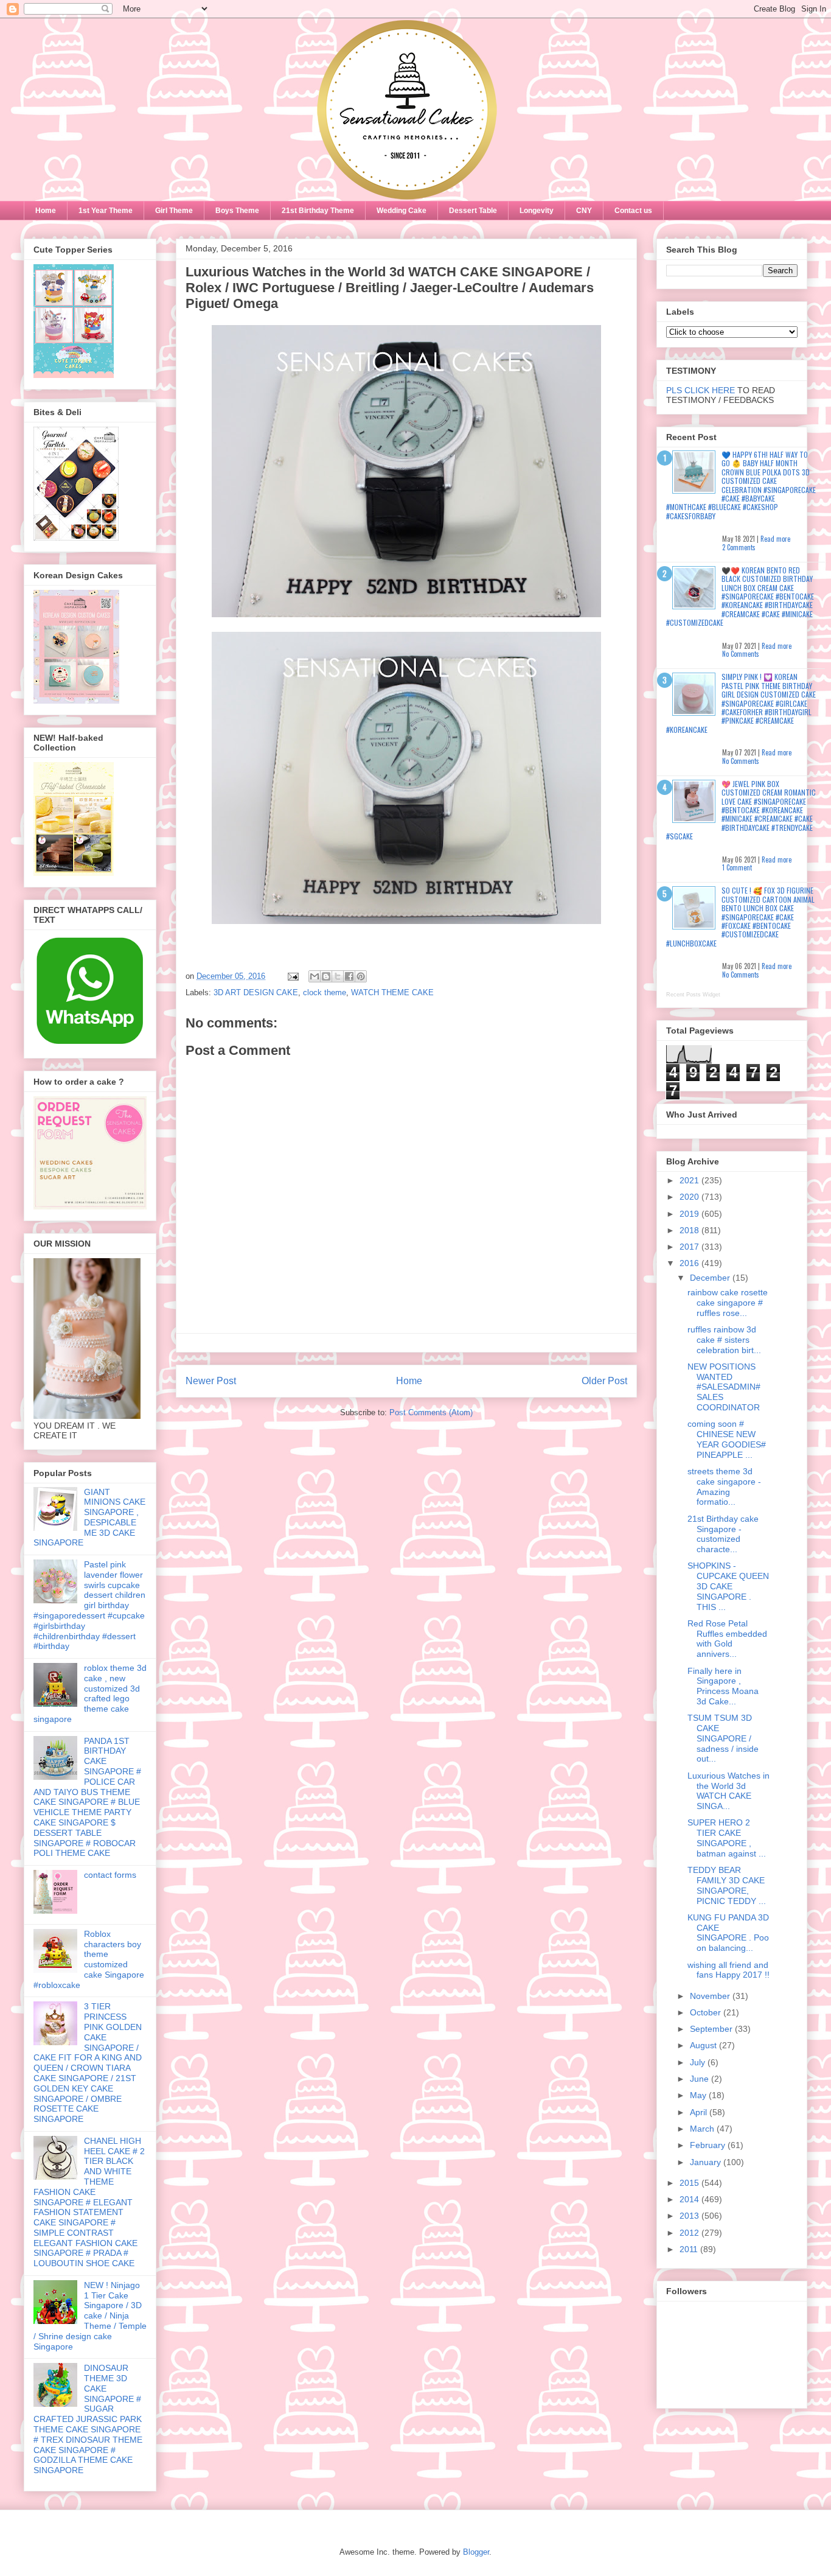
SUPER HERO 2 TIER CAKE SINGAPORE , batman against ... (727, 1838)
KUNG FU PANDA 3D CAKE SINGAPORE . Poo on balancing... (728, 1933)
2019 (690, 1214)
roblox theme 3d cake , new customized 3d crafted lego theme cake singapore (90, 1693)
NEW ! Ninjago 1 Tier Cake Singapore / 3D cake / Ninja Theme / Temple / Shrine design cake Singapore (90, 2316)
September (712, 2029)
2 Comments (739, 547)
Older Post (604, 1381)
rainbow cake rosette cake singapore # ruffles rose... (728, 1303)
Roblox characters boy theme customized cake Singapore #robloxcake (89, 1959)
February (709, 2145)
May (699, 2095)
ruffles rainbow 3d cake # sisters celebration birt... (724, 1340)
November (711, 1996)
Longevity (537, 211)
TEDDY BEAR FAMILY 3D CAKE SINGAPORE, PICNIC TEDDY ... (727, 1885)
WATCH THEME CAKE (392, 992)
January (707, 2162)
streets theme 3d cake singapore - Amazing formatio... (724, 1486)
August (704, 2045)
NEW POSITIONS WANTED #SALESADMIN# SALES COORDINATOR (724, 1387)
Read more (775, 539)
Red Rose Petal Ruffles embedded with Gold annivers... (727, 1639)
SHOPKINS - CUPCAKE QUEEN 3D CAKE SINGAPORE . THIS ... (728, 1586)
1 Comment (737, 867)
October (707, 2012)
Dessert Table (473, 211)
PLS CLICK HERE (701, 390)
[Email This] (315, 976)
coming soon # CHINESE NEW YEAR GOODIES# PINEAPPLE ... (727, 1439)
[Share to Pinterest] (361, 976)
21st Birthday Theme (318, 211)
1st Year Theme (106, 211)
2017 (690, 1247)
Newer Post (211, 1381)
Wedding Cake (402, 211)
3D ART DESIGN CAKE (256, 992)
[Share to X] (338, 976)
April (700, 2112)
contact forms (110, 1875)
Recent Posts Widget (693, 995)
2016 (690, 1263)
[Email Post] (292, 976)
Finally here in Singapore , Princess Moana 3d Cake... (723, 1686)
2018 (690, 1230)
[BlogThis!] (326, 976)
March (703, 2129)
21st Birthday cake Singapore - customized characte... (723, 1534)
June (701, 2079)
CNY (584, 211)
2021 (690, 1180)
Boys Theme (237, 211)
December (711, 1278)
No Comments (741, 654)
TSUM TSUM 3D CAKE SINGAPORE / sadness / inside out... (723, 1738)
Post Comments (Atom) (431, 1412)
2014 (690, 2199)
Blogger (476, 2552)
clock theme (325, 992)
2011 (690, 2249)
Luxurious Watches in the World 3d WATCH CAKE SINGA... (728, 1791)
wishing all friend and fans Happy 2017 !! (728, 1970)
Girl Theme (174, 211)
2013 (690, 2216)
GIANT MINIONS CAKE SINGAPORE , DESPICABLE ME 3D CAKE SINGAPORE (89, 1517)
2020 (690, 1197)
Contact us (633, 211)
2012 (690, 2233)
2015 (690, 2183)
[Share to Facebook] (349, 976)
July (699, 2062)
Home (46, 211)
